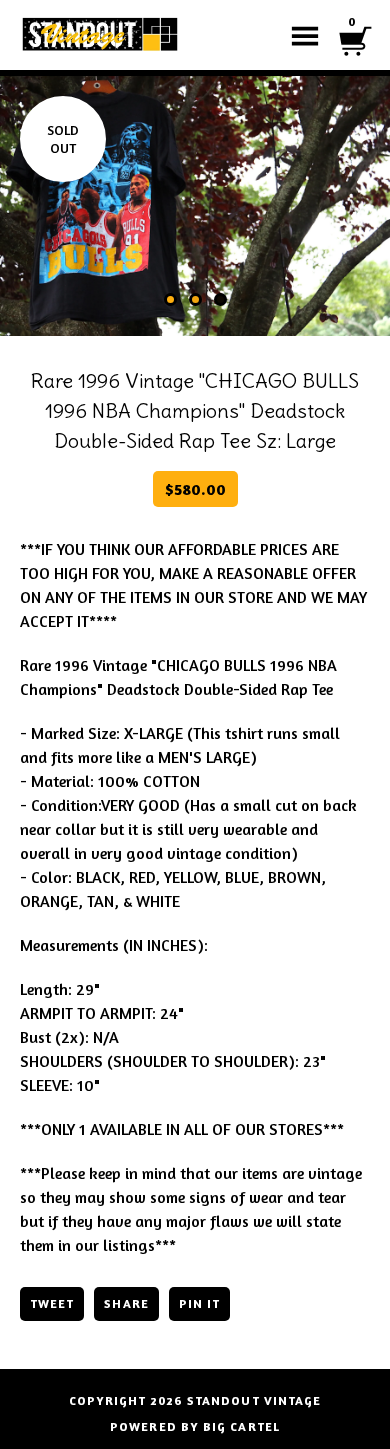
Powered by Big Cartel (195, 1426)
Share (126, 1303)
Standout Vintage (254, 1400)
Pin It (199, 1303)
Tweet (52, 1303)
